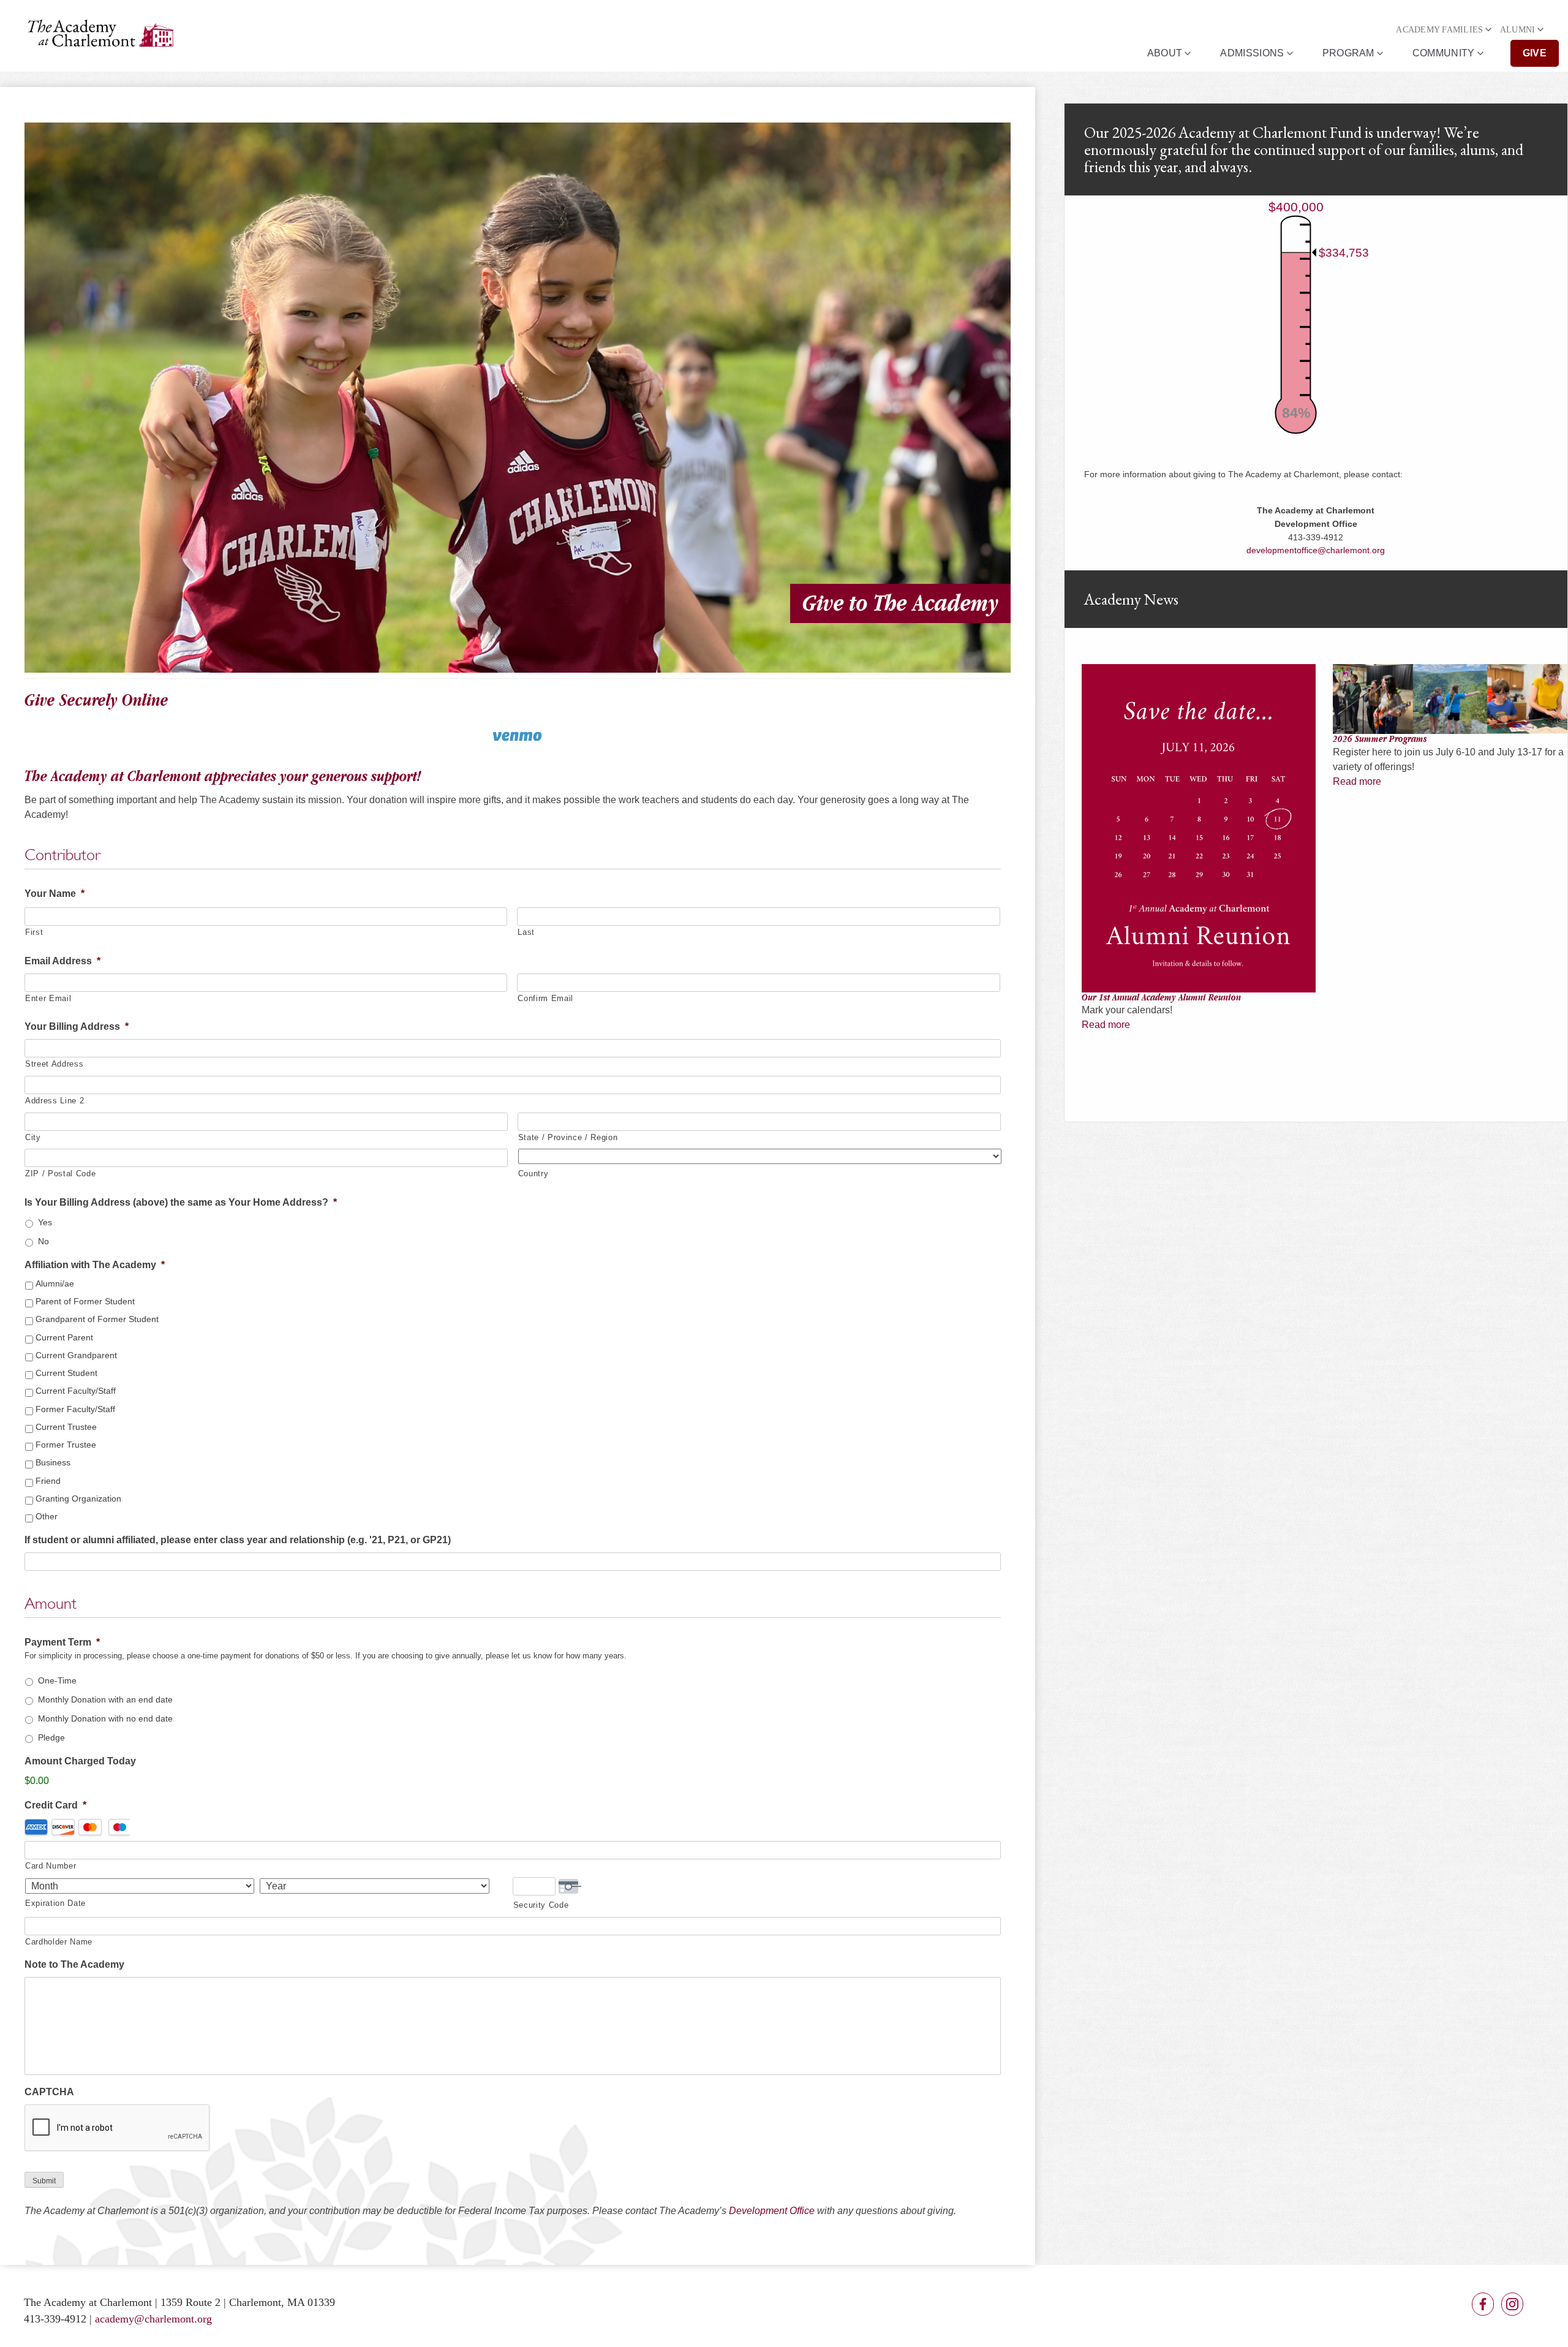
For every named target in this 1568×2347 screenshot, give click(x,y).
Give (1535, 53)
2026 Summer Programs (1380, 739)
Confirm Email (545, 998)
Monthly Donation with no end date (105, 1718)
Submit (44, 2181)
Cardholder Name (59, 1942)
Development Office (772, 2211)
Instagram (1512, 2304)
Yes (45, 1222)
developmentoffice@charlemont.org (1316, 550)
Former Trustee (66, 1445)
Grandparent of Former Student (97, 1319)
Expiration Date (55, 1903)
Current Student (66, 1373)
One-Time (57, 1680)
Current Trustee (66, 1427)
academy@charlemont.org (153, 2319)
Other (47, 1516)
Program (1348, 53)
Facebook (1483, 2304)
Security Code (541, 1905)
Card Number (51, 1866)
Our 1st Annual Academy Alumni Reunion (1161, 997)
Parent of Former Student (85, 1301)
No (43, 1241)
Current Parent (64, 1337)
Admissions (1252, 53)
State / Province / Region (568, 1137)
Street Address (54, 1064)
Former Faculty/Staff (75, 1409)
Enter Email (48, 998)
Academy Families (1439, 30)
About (1165, 53)
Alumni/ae (55, 1283)
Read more (1106, 1025)
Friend (48, 1481)
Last (526, 932)
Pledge (51, 1737)
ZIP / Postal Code (60, 1173)
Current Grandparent (76, 1355)
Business (53, 1462)
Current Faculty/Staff (76, 1391)
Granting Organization (78, 1499)
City (33, 1137)
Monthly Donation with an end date (105, 1699)
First (34, 932)
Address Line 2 (55, 1101)
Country (533, 1173)
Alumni (1518, 30)
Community (1444, 53)
